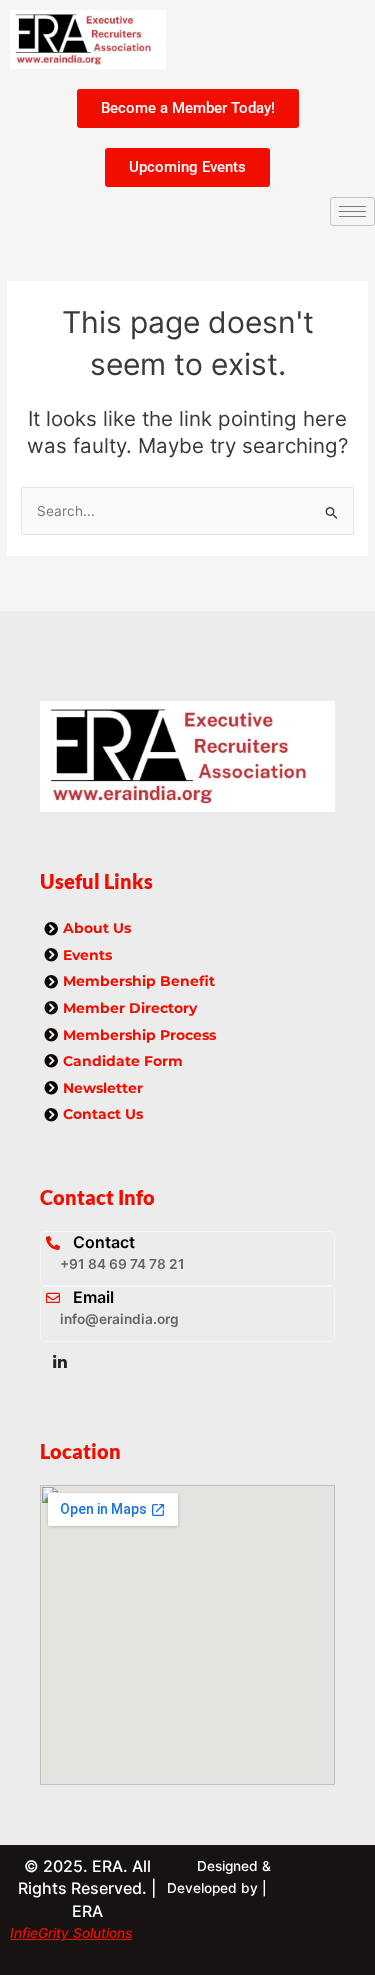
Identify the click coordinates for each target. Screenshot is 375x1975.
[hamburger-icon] (352, 211)
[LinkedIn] (60, 1362)
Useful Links (96, 881)
